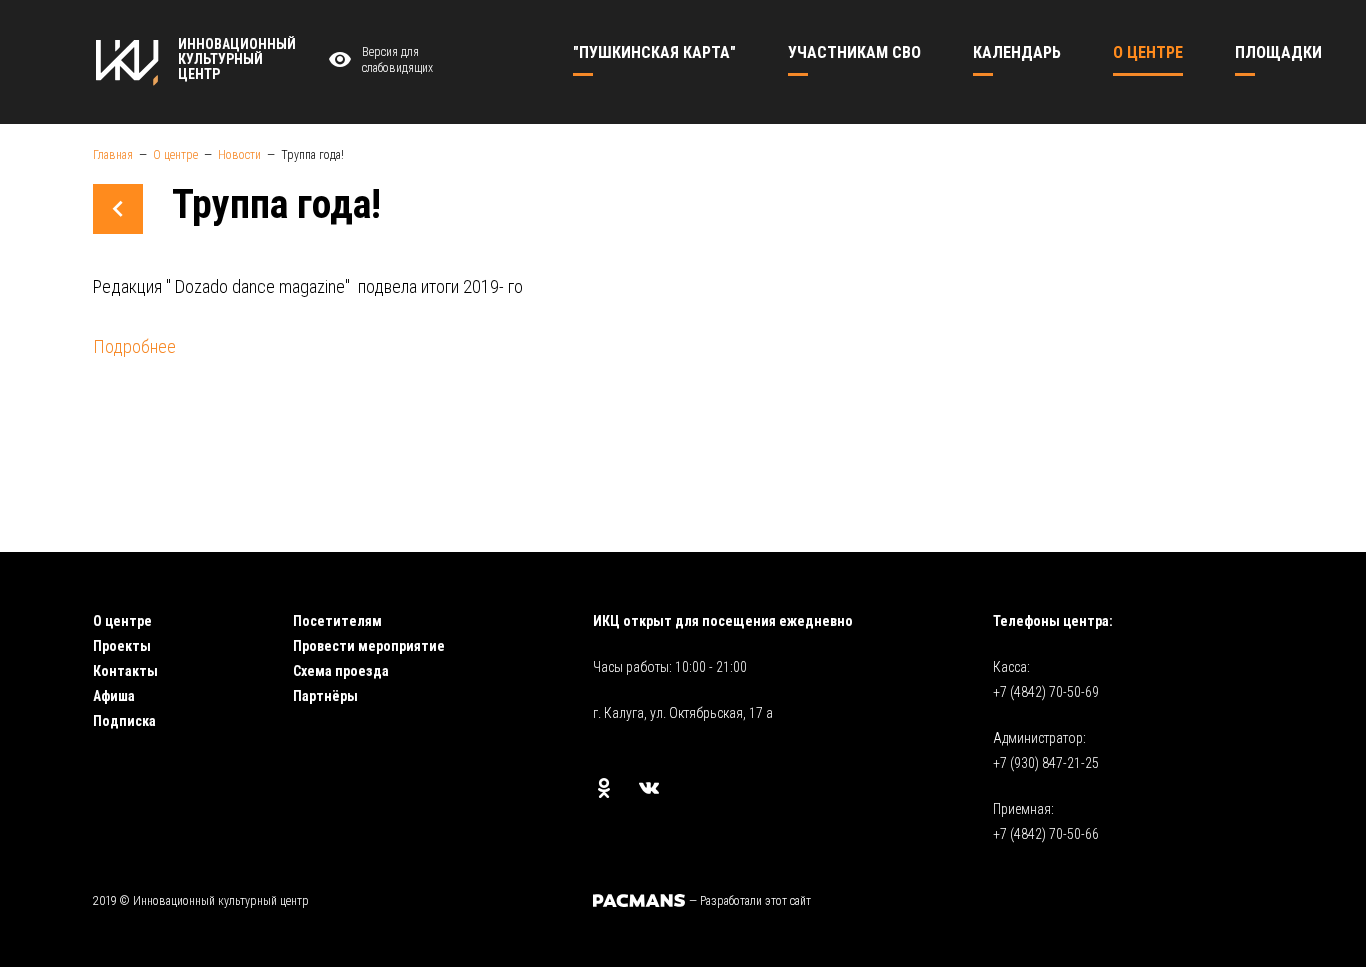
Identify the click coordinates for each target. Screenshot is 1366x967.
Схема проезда (341, 671)
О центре (122, 621)
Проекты (122, 646)
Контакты (125, 671)
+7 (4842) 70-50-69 (1046, 692)
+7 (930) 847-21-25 (1046, 763)
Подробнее (134, 346)
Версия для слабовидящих (397, 60)
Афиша (114, 696)
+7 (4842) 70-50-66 (1046, 834)
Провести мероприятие (369, 646)
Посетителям (337, 621)
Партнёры (325, 696)
